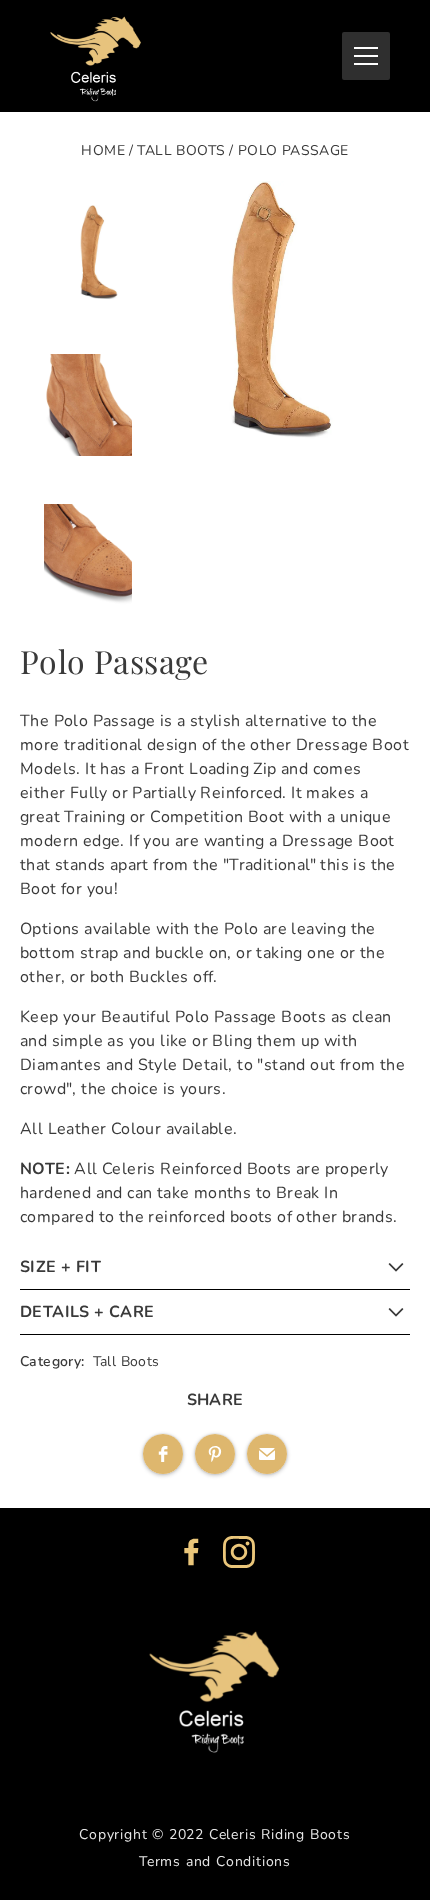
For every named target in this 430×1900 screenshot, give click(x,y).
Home (103, 150)
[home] (96, 56)
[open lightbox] (271, 481)
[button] (366, 56)
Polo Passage (293, 150)
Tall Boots (181, 150)
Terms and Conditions (215, 1861)
